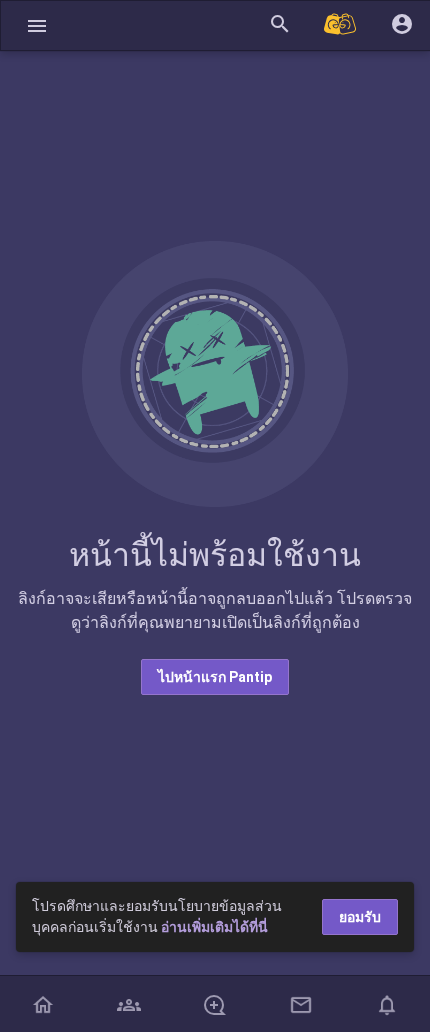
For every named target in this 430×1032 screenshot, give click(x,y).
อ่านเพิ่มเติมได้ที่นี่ (214, 927)
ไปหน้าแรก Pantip (215, 677)
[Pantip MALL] (341, 25)
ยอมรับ (360, 917)
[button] (37, 25)
